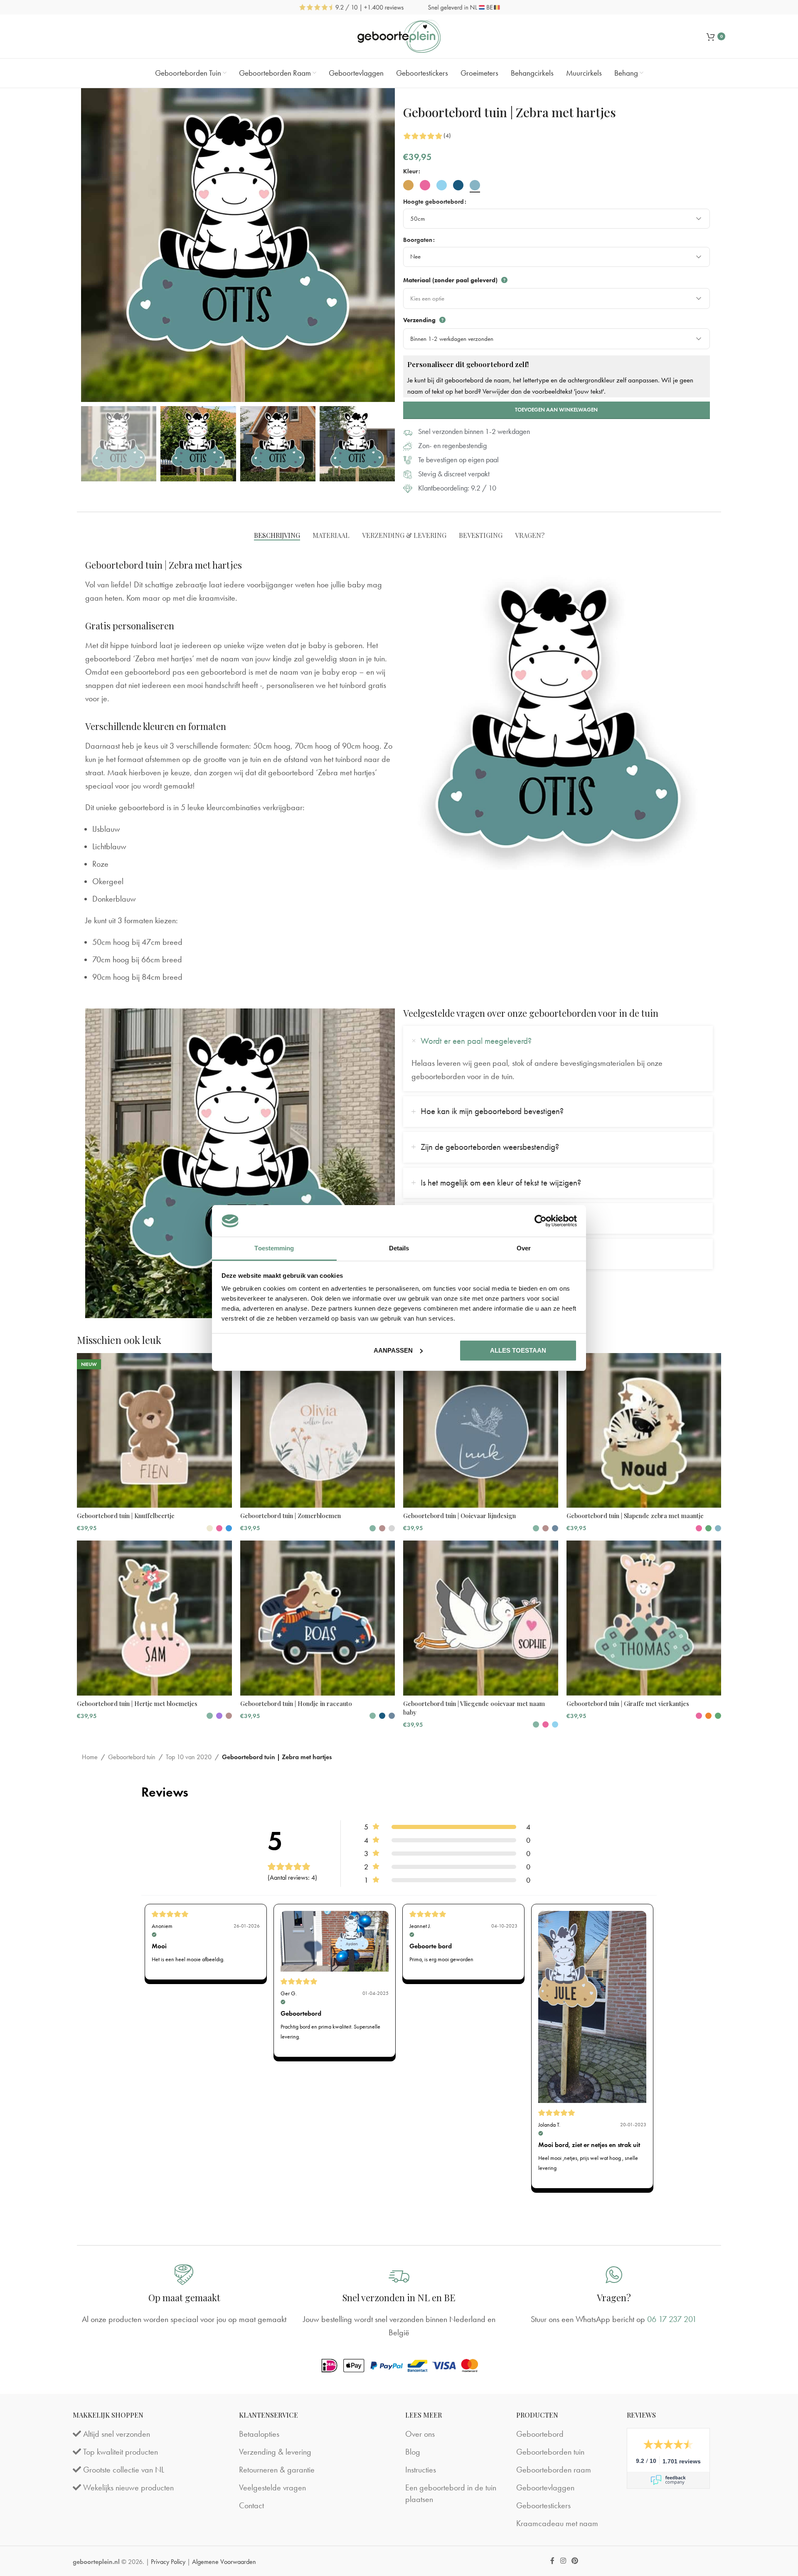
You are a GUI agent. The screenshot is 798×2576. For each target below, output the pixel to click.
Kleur (410, 171)
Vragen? (614, 2297)
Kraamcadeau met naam (557, 2523)
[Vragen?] (614, 2275)
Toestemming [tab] (274, 1248)
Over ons (420, 2434)
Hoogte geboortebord (433, 202)
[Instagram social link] (563, 2561)
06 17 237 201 (672, 2319)
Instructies (421, 2470)
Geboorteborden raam (554, 2470)
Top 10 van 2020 (189, 1757)
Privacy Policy (168, 2562)
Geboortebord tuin (132, 1757)
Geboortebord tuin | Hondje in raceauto (296, 1703)
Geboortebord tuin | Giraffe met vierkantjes (628, 1703)
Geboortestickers (543, 2505)
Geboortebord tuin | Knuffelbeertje (126, 1516)
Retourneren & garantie (277, 2470)
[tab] (277, 535)
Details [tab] (399, 1248)
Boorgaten (418, 240)
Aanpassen (393, 1350)
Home (90, 1757)
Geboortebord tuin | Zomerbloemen (291, 1516)
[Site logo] (399, 35)
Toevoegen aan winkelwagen (556, 410)
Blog (413, 2452)
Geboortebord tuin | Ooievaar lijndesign (459, 1516)
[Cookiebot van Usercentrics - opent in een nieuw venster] (541, 1221)
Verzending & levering (275, 2452)
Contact (251, 2505)
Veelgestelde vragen (272, 2487)
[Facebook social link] (553, 2561)
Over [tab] (524, 1248)
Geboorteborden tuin (550, 2452)
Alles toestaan (518, 1350)
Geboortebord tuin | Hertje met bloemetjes (137, 1703)
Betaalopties (259, 2434)
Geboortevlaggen (545, 2487)
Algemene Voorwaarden (224, 2562)
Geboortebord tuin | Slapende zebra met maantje (635, 1516)
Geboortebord (540, 2434)
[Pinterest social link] (575, 2561)
